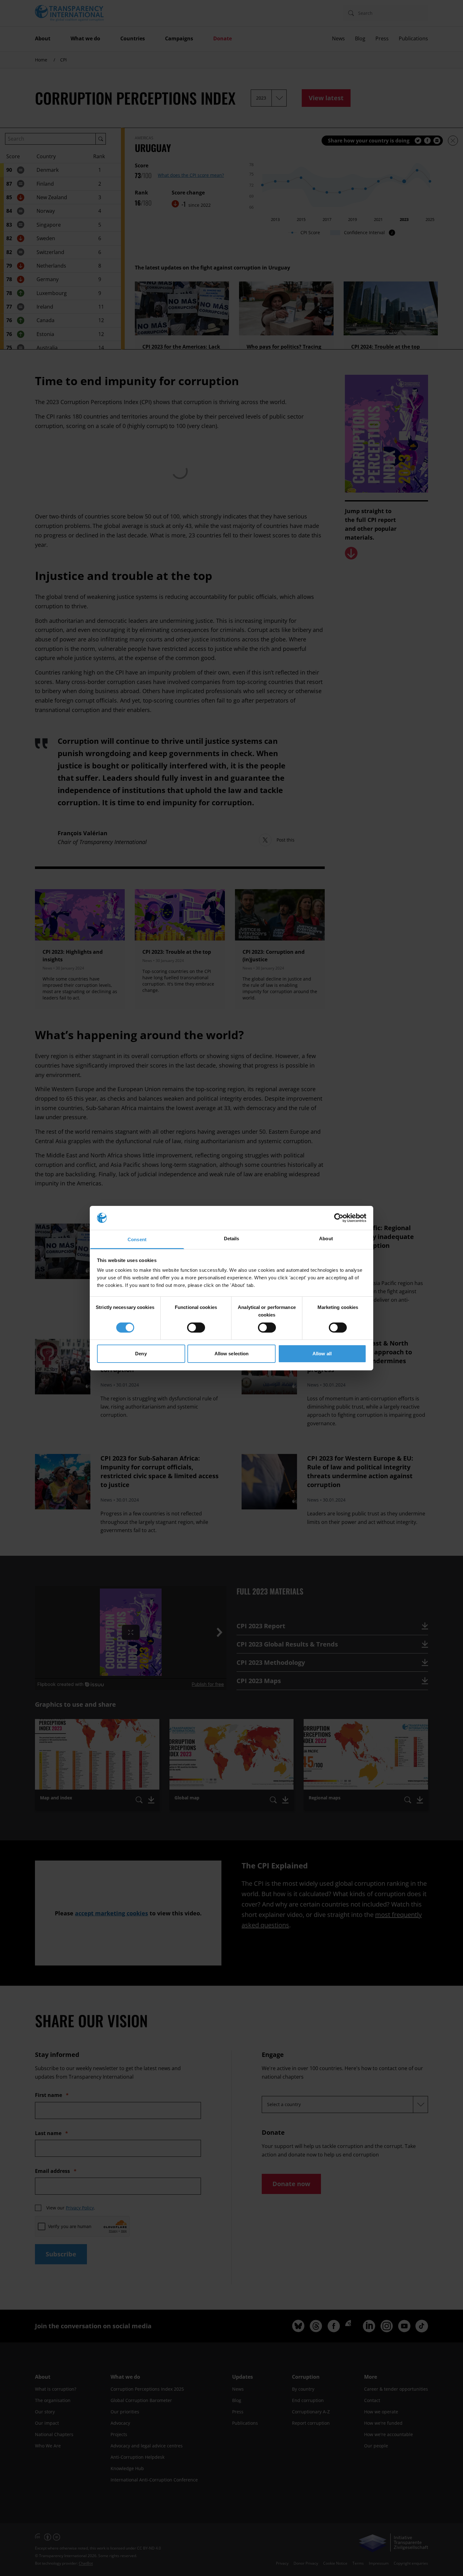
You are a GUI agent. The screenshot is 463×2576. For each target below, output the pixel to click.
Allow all (322, 1354)
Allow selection (232, 1354)
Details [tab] (232, 1239)
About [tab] (326, 1239)
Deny (141, 1354)
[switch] (196, 1328)
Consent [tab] (137, 1239)
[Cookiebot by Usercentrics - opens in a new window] (339, 1218)
